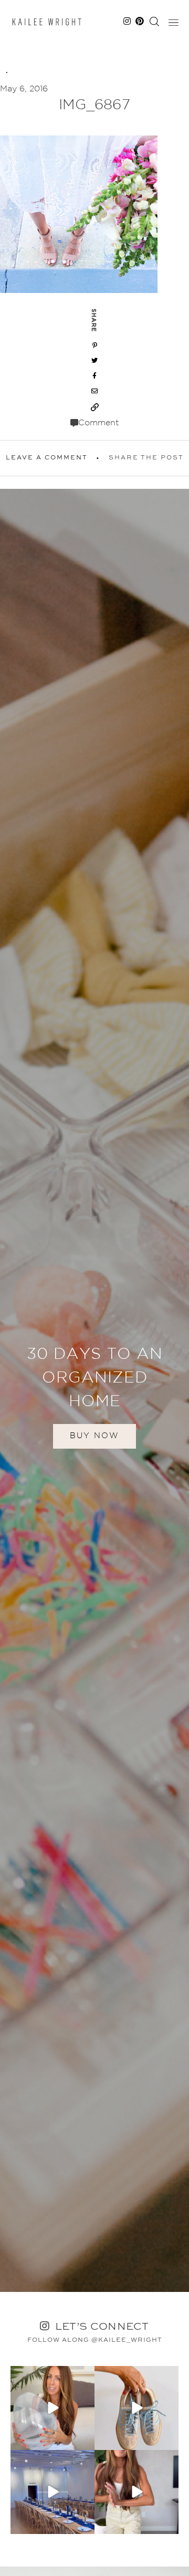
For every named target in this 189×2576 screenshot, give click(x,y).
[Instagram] (85, 2440)
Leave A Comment (47, 458)
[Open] (52, 2408)
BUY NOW (94, 1436)
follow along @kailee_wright (95, 2340)
